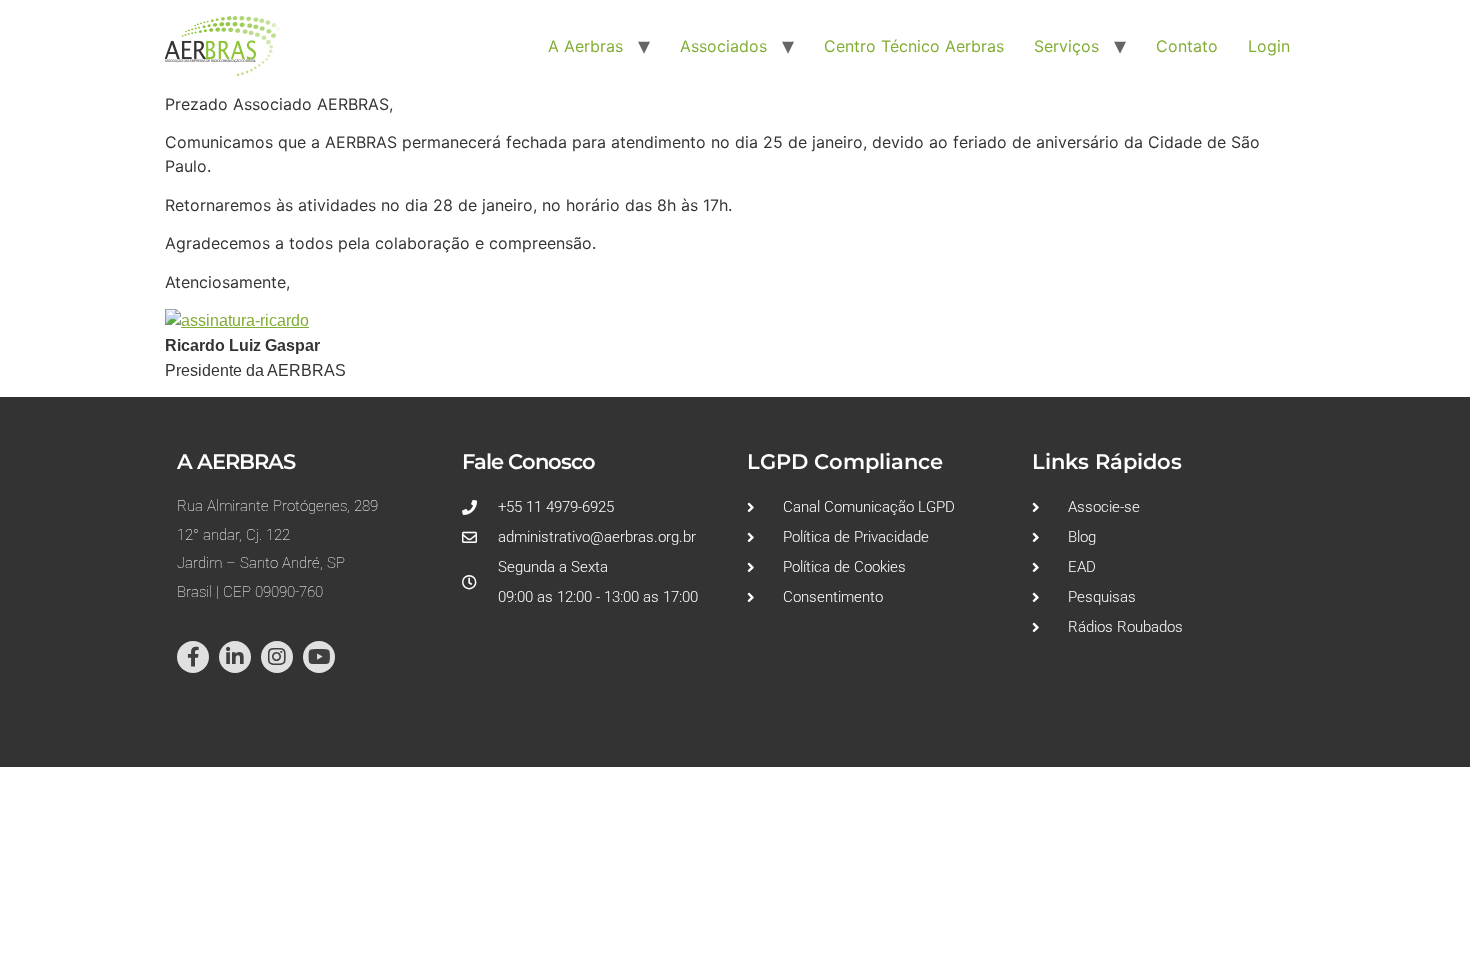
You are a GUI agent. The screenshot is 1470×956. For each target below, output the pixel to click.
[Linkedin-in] (235, 657)
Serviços (1066, 46)
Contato (1187, 46)
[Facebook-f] (193, 657)
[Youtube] (319, 657)
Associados (723, 46)
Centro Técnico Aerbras (914, 46)
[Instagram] (277, 657)
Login (1269, 46)
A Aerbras (585, 46)
